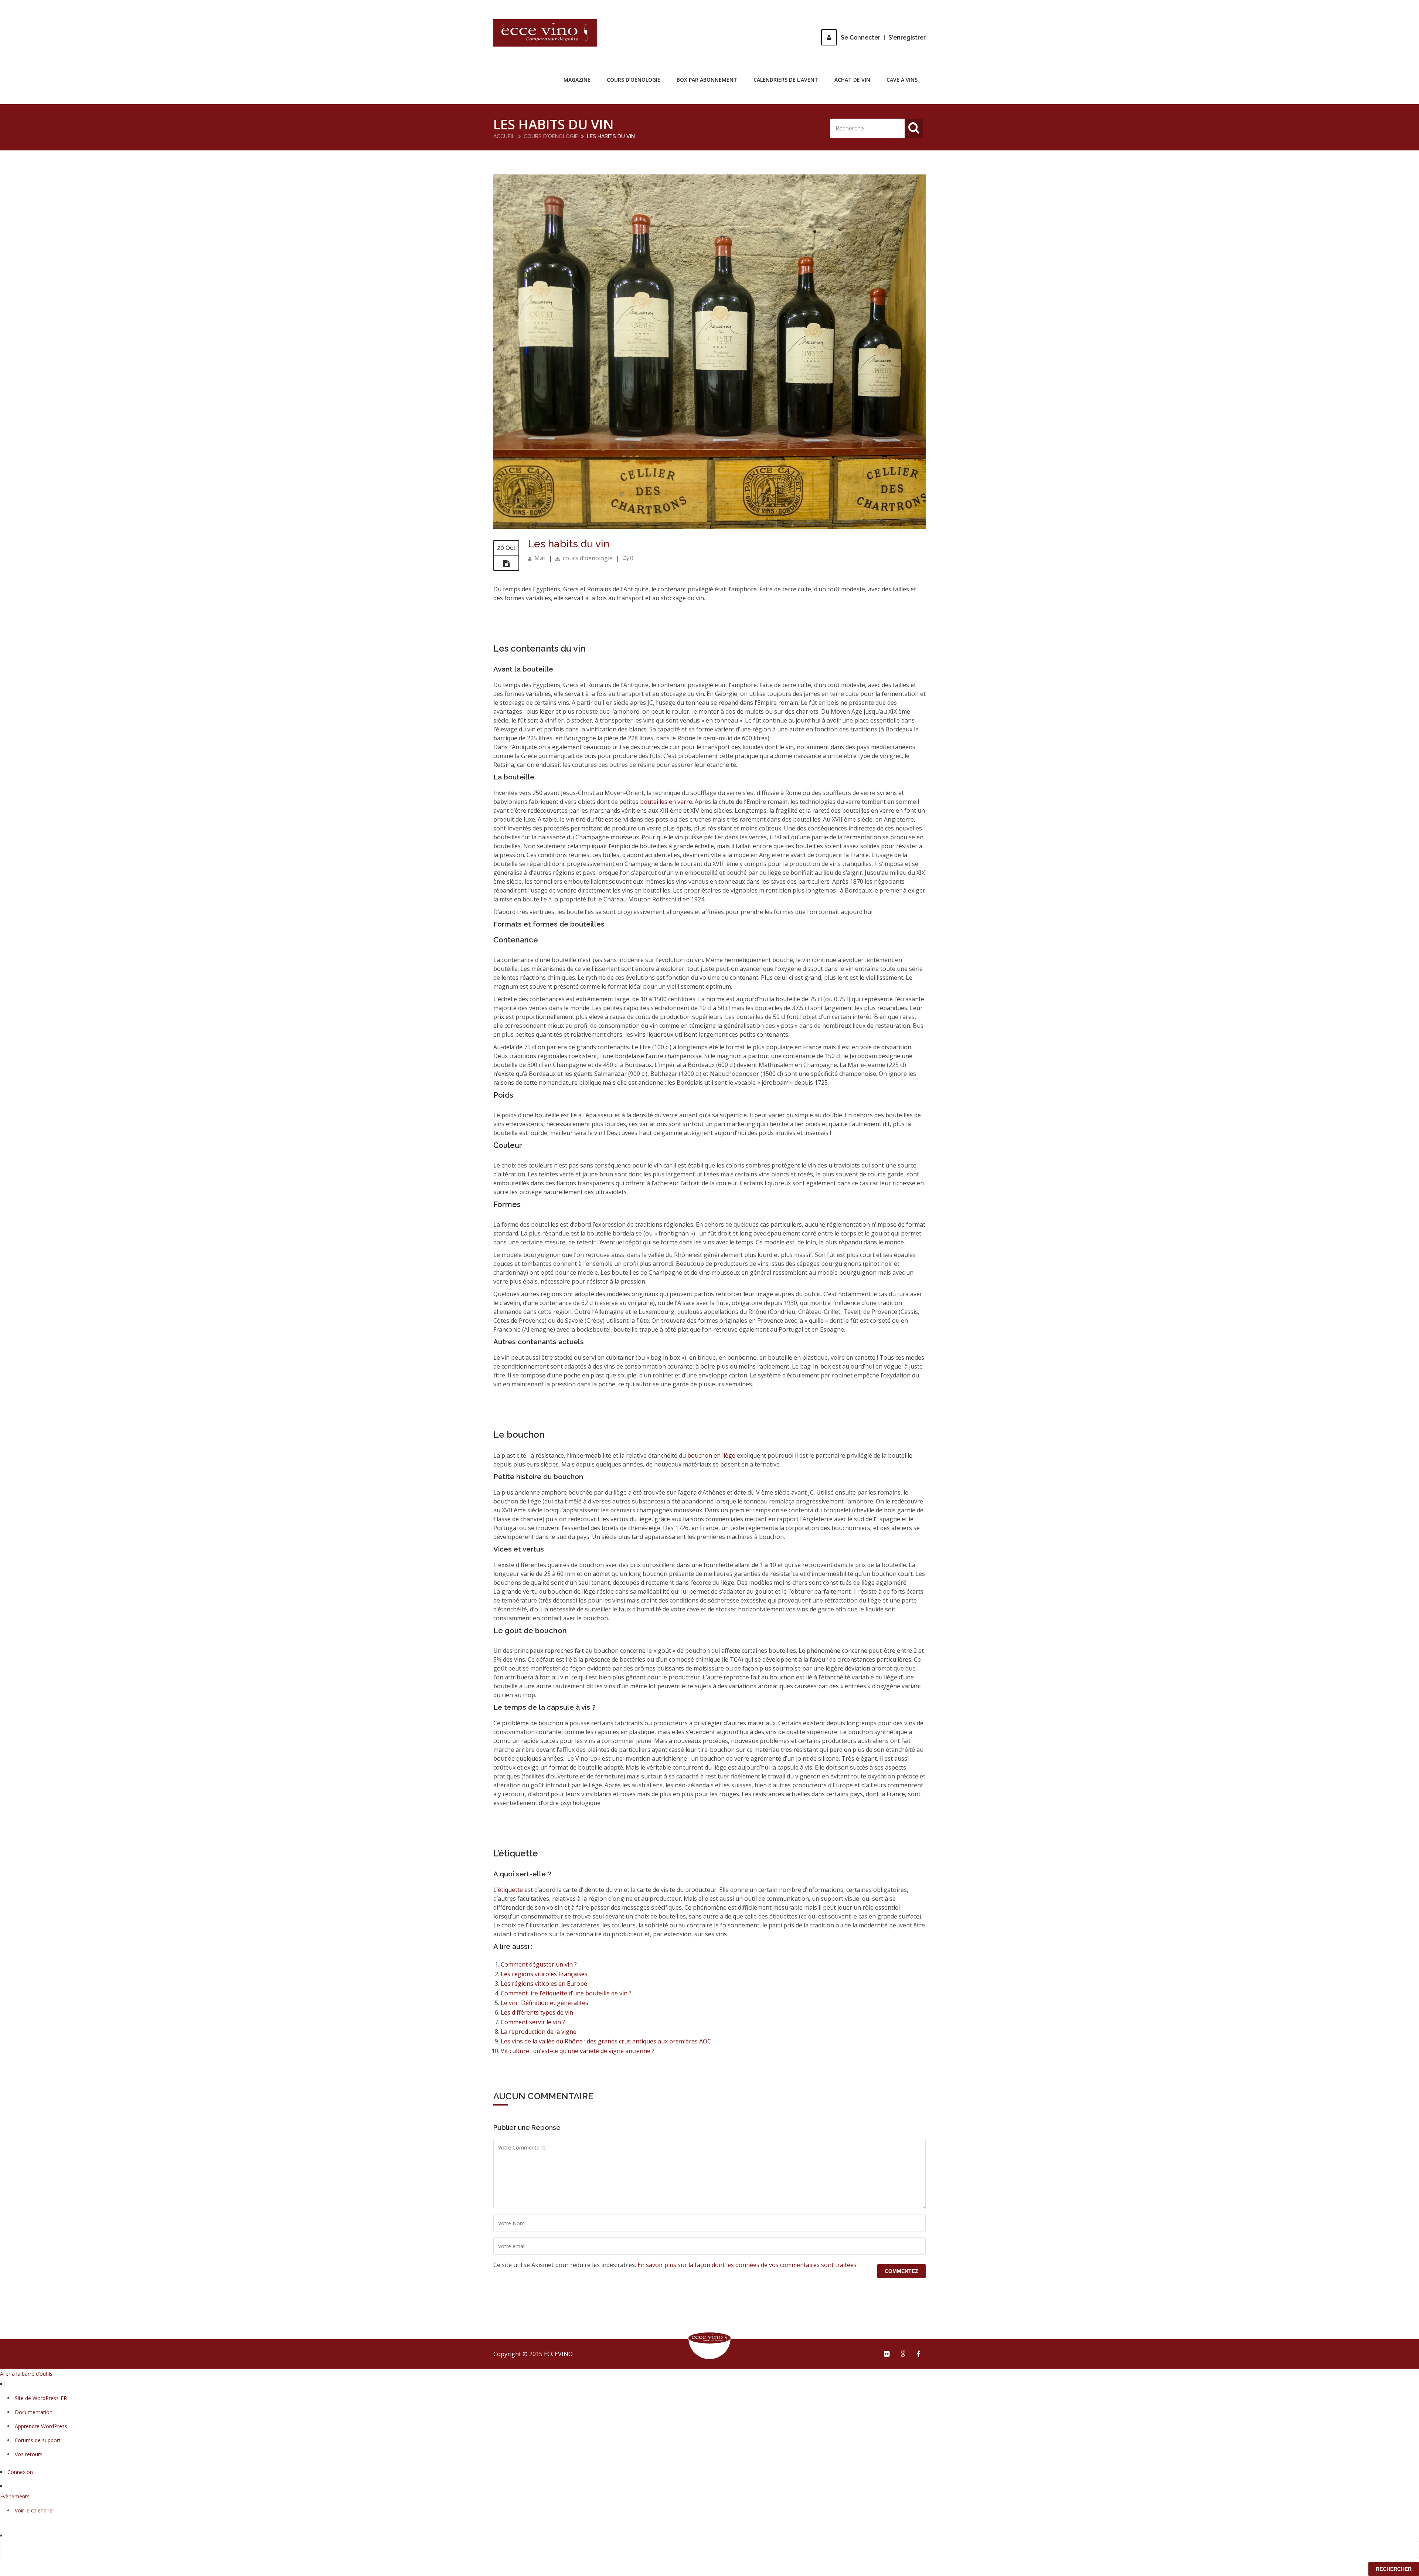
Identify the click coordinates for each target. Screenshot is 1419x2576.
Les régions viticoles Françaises (544, 1974)
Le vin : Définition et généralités (545, 2003)
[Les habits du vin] (709, 527)
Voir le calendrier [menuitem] (35, 2510)
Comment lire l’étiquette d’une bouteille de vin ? (566, 1993)
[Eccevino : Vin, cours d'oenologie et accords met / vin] (545, 33)
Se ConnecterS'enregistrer (883, 38)
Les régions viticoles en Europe (544, 1984)
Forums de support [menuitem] (38, 2440)
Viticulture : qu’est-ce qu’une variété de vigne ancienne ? (578, 2051)
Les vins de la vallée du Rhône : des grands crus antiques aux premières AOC (606, 2041)
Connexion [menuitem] (20, 2472)
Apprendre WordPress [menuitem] (41, 2426)
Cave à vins (902, 80)
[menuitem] (709, 2550)
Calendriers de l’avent (786, 80)
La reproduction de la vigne (539, 2032)
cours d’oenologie (634, 80)
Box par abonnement (707, 80)
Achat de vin (852, 80)
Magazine (577, 80)
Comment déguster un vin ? (539, 1964)
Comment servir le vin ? (533, 2022)
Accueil (504, 136)
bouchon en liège (711, 1455)
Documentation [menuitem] (34, 2412)
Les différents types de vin (537, 2012)
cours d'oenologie (551, 136)
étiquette (510, 1890)
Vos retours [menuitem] (29, 2454)
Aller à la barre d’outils (26, 2374)
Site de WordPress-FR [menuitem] (41, 2398)
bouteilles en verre (666, 802)
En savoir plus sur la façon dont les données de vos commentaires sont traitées (747, 2265)
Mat (540, 558)
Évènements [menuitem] (15, 2496)
